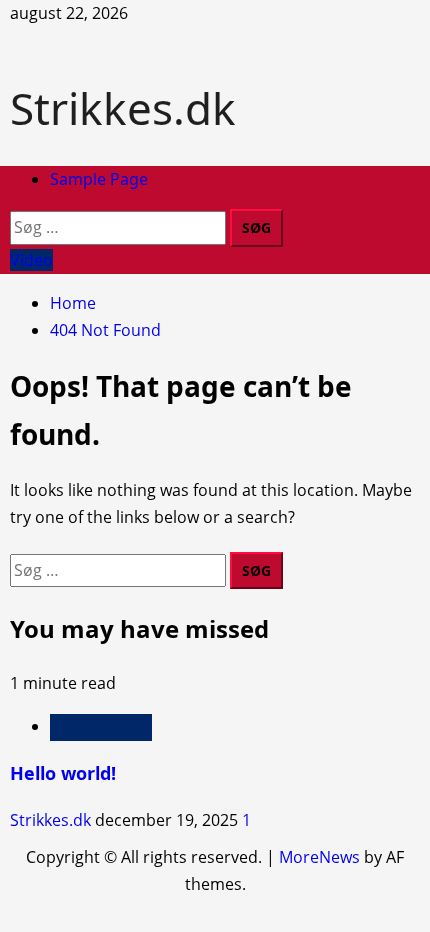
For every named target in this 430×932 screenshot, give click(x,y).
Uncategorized (101, 727)
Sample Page (99, 179)
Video (31, 260)
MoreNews (319, 857)
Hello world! (63, 773)
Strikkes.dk (123, 108)
